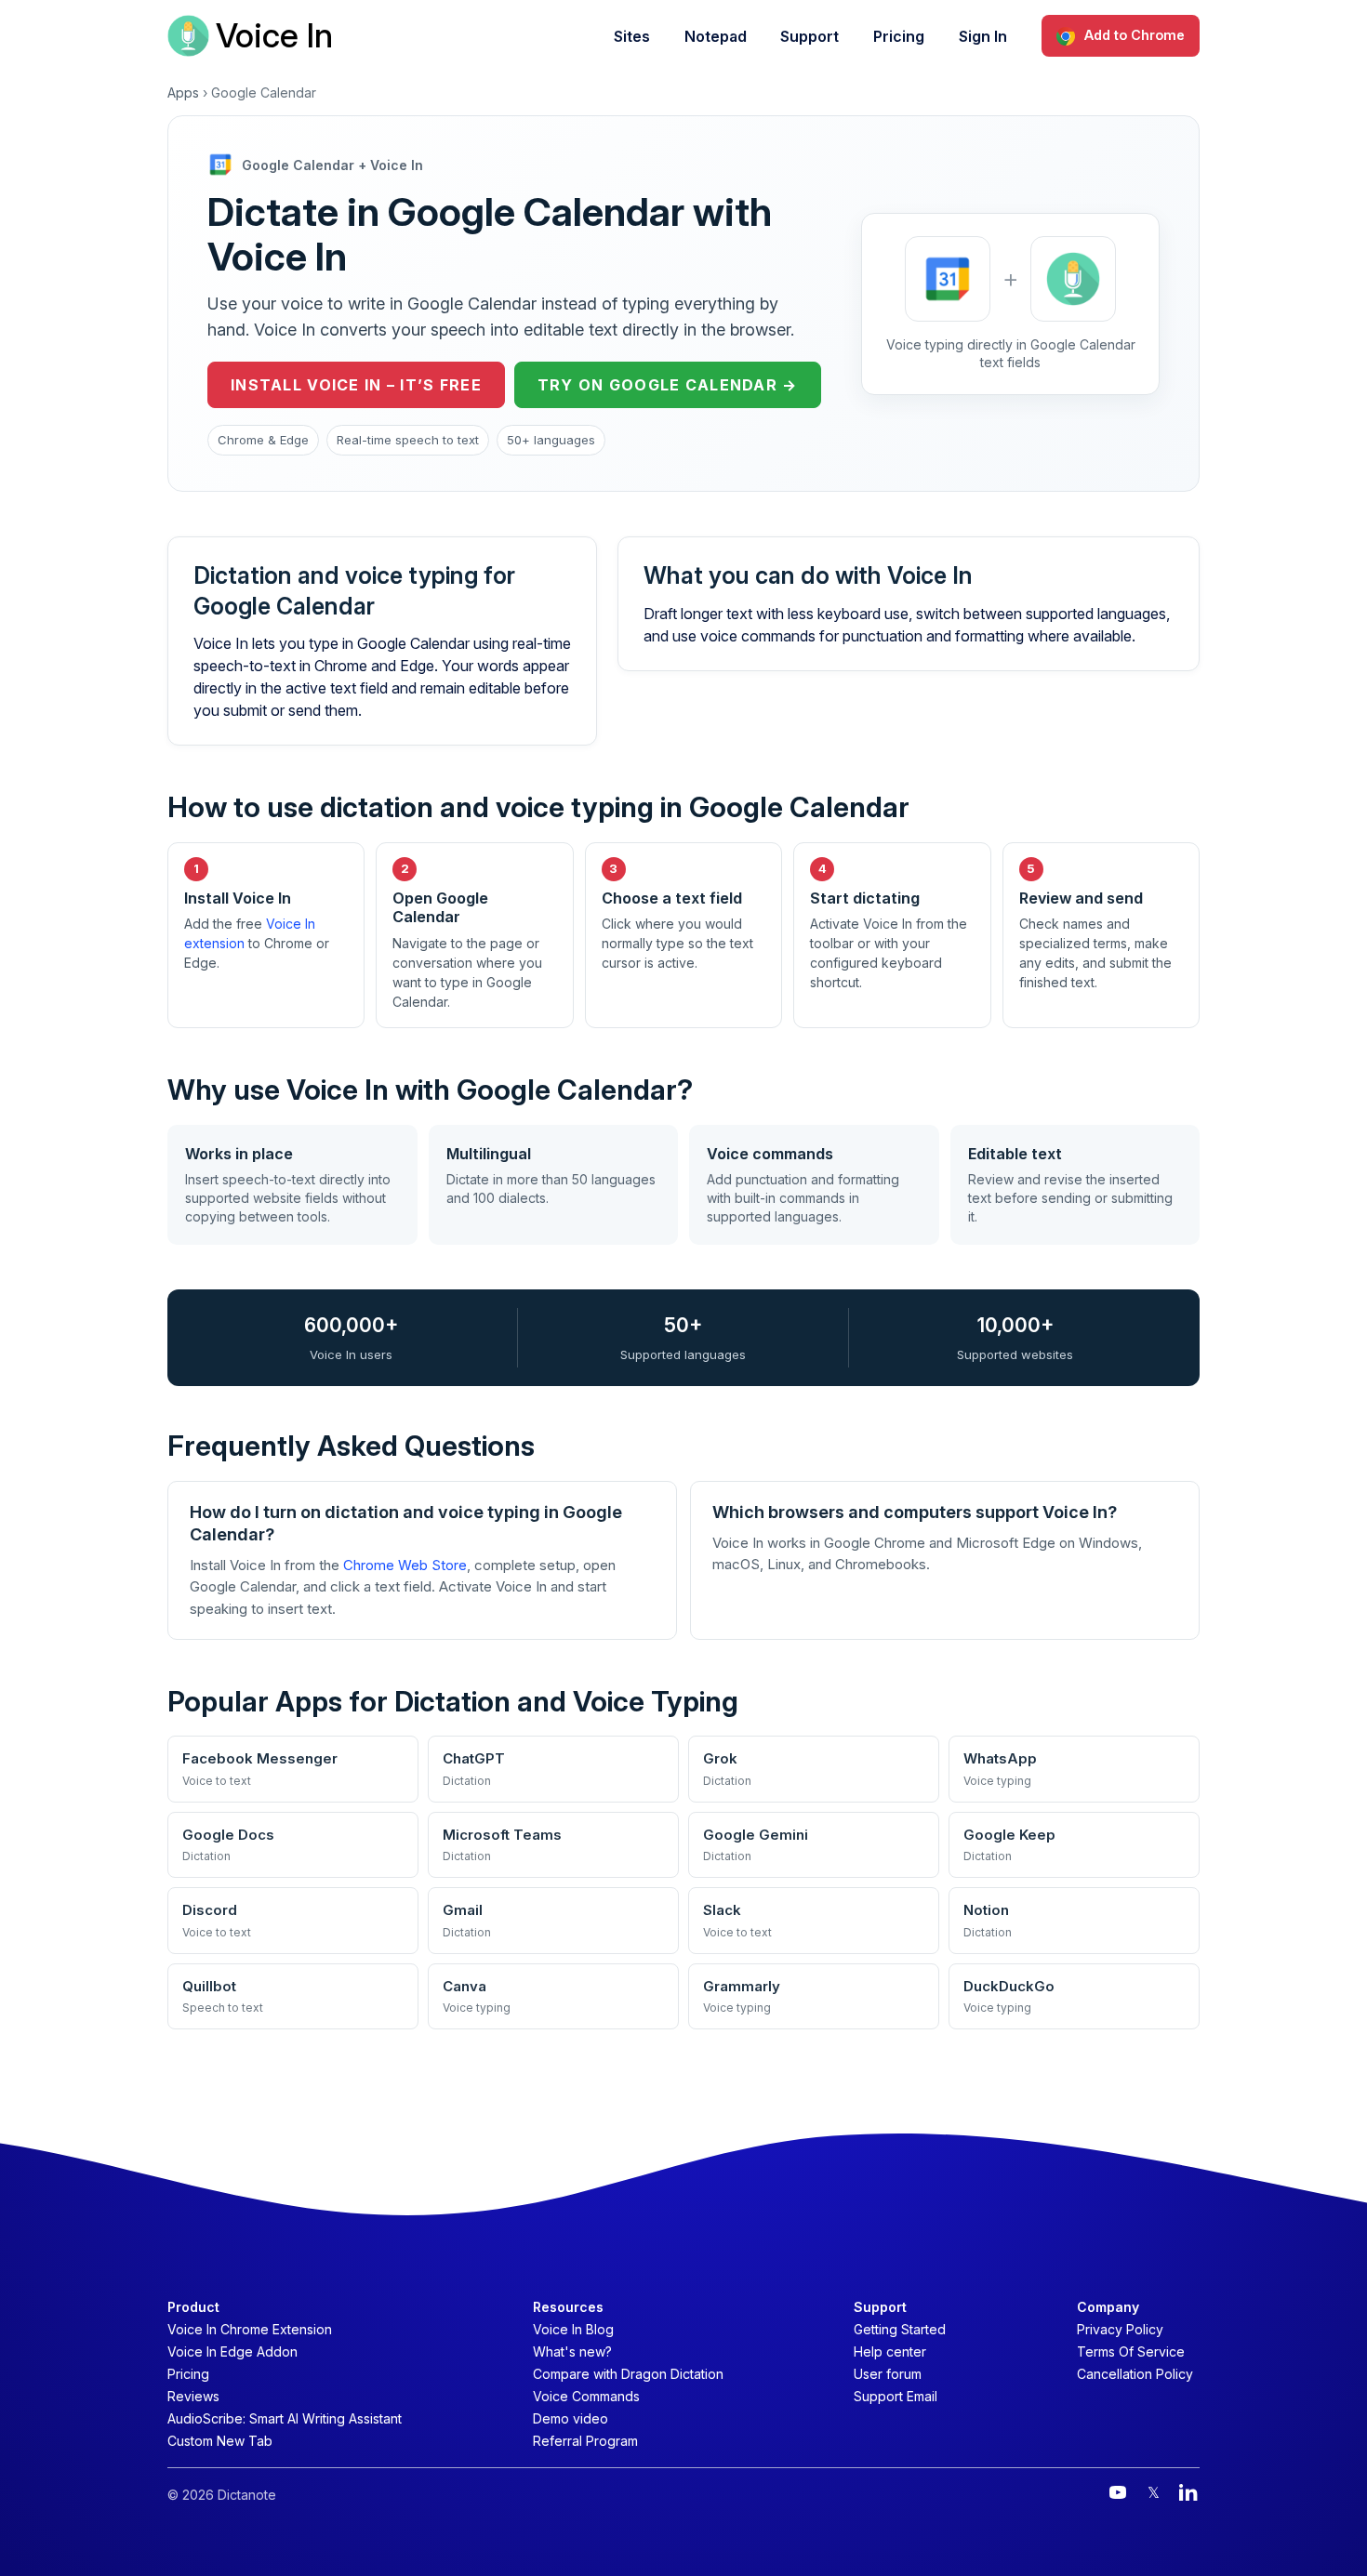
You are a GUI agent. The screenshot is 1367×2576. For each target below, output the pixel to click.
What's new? (572, 2351)
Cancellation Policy (1135, 2374)
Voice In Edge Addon (232, 2351)
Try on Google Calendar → (668, 385)
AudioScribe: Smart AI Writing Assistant (285, 2418)
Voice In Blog (573, 2329)
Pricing (899, 36)
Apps (183, 92)
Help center (890, 2351)
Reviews (193, 2396)
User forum (888, 2374)
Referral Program (585, 2441)
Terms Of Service (1131, 2351)
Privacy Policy (1120, 2329)
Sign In (983, 36)
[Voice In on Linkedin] (1188, 2492)
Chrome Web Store (405, 1565)
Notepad (716, 36)
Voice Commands (586, 2396)
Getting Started (900, 2329)
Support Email (896, 2396)
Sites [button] (632, 36)
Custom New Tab (220, 2441)
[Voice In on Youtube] (1118, 2492)
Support (810, 36)
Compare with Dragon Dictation (628, 2374)
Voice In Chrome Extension (250, 2329)
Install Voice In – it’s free (356, 385)
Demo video (571, 2418)
